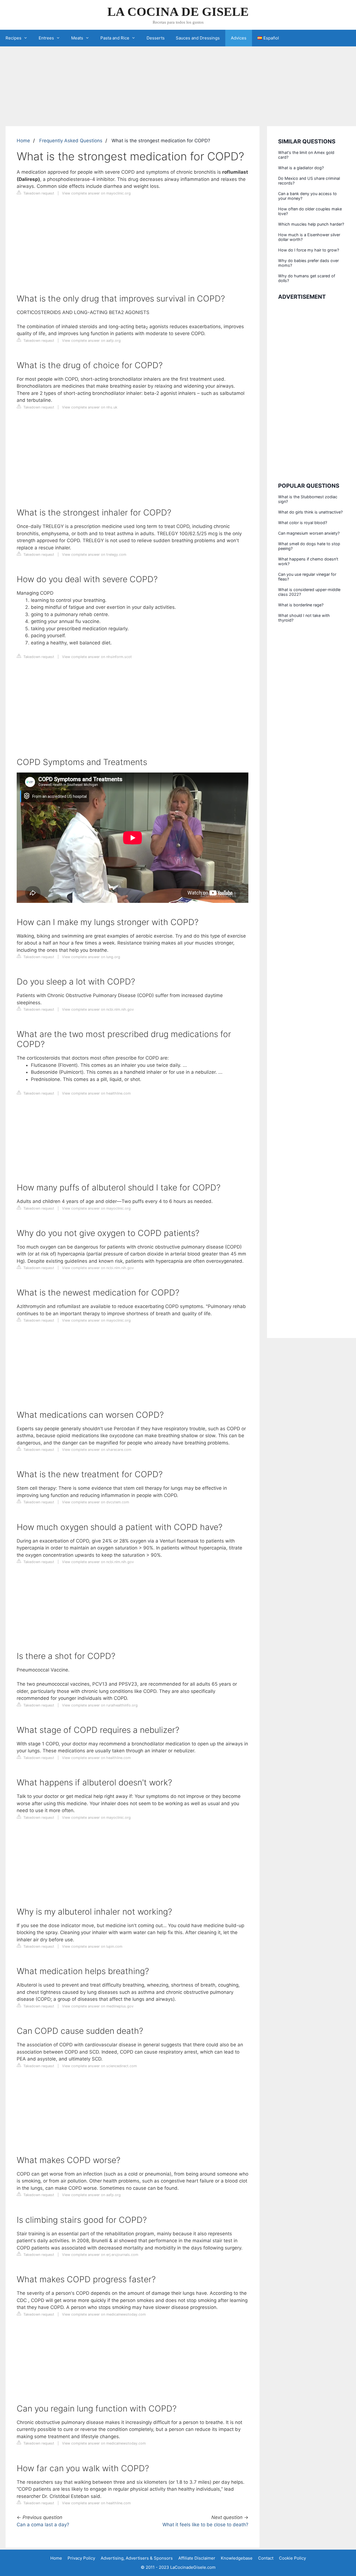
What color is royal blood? (303, 523)
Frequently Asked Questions (71, 141)
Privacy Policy (81, 2558)
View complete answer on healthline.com (96, 1093)
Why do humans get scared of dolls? (307, 278)
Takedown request (38, 193)
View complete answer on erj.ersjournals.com (100, 2255)
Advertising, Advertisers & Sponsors (137, 2558)
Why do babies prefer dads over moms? (308, 263)
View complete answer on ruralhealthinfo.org (100, 1705)
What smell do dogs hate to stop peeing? (309, 546)
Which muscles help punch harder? (311, 224)
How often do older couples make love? (310, 211)
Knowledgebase (237, 2558)
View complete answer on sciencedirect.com (99, 2066)
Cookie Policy (292, 2558)
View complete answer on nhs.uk (90, 407)
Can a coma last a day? (43, 2525)
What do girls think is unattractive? (310, 512)
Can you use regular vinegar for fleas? (307, 577)
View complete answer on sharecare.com (97, 1450)
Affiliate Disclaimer (197, 2558)
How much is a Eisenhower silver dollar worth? (309, 237)
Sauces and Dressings (198, 38)
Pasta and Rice (115, 38)
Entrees (46, 38)
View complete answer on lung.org (91, 957)
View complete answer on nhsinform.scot (97, 657)
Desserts (156, 38)
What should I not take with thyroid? (304, 618)
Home (23, 141)
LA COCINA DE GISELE (178, 12)
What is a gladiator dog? (301, 168)
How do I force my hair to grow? (309, 250)
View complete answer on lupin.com (92, 1946)
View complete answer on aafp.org (91, 341)
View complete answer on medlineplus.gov (98, 2006)
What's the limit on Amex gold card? (306, 155)
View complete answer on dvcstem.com (96, 1502)
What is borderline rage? (301, 605)
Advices (239, 38)
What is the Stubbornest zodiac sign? (308, 499)
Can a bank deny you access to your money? (307, 196)
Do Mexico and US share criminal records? (309, 181)
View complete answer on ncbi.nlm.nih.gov (98, 1009)
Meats (77, 38)
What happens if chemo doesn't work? (308, 561)
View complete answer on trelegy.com (94, 555)
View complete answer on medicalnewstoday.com (104, 2314)
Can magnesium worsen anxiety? (309, 533)
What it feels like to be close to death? (205, 2525)
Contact (266, 2558)
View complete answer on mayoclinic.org (96, 193)
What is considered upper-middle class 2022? (309, 592)
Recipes (13, 38)
